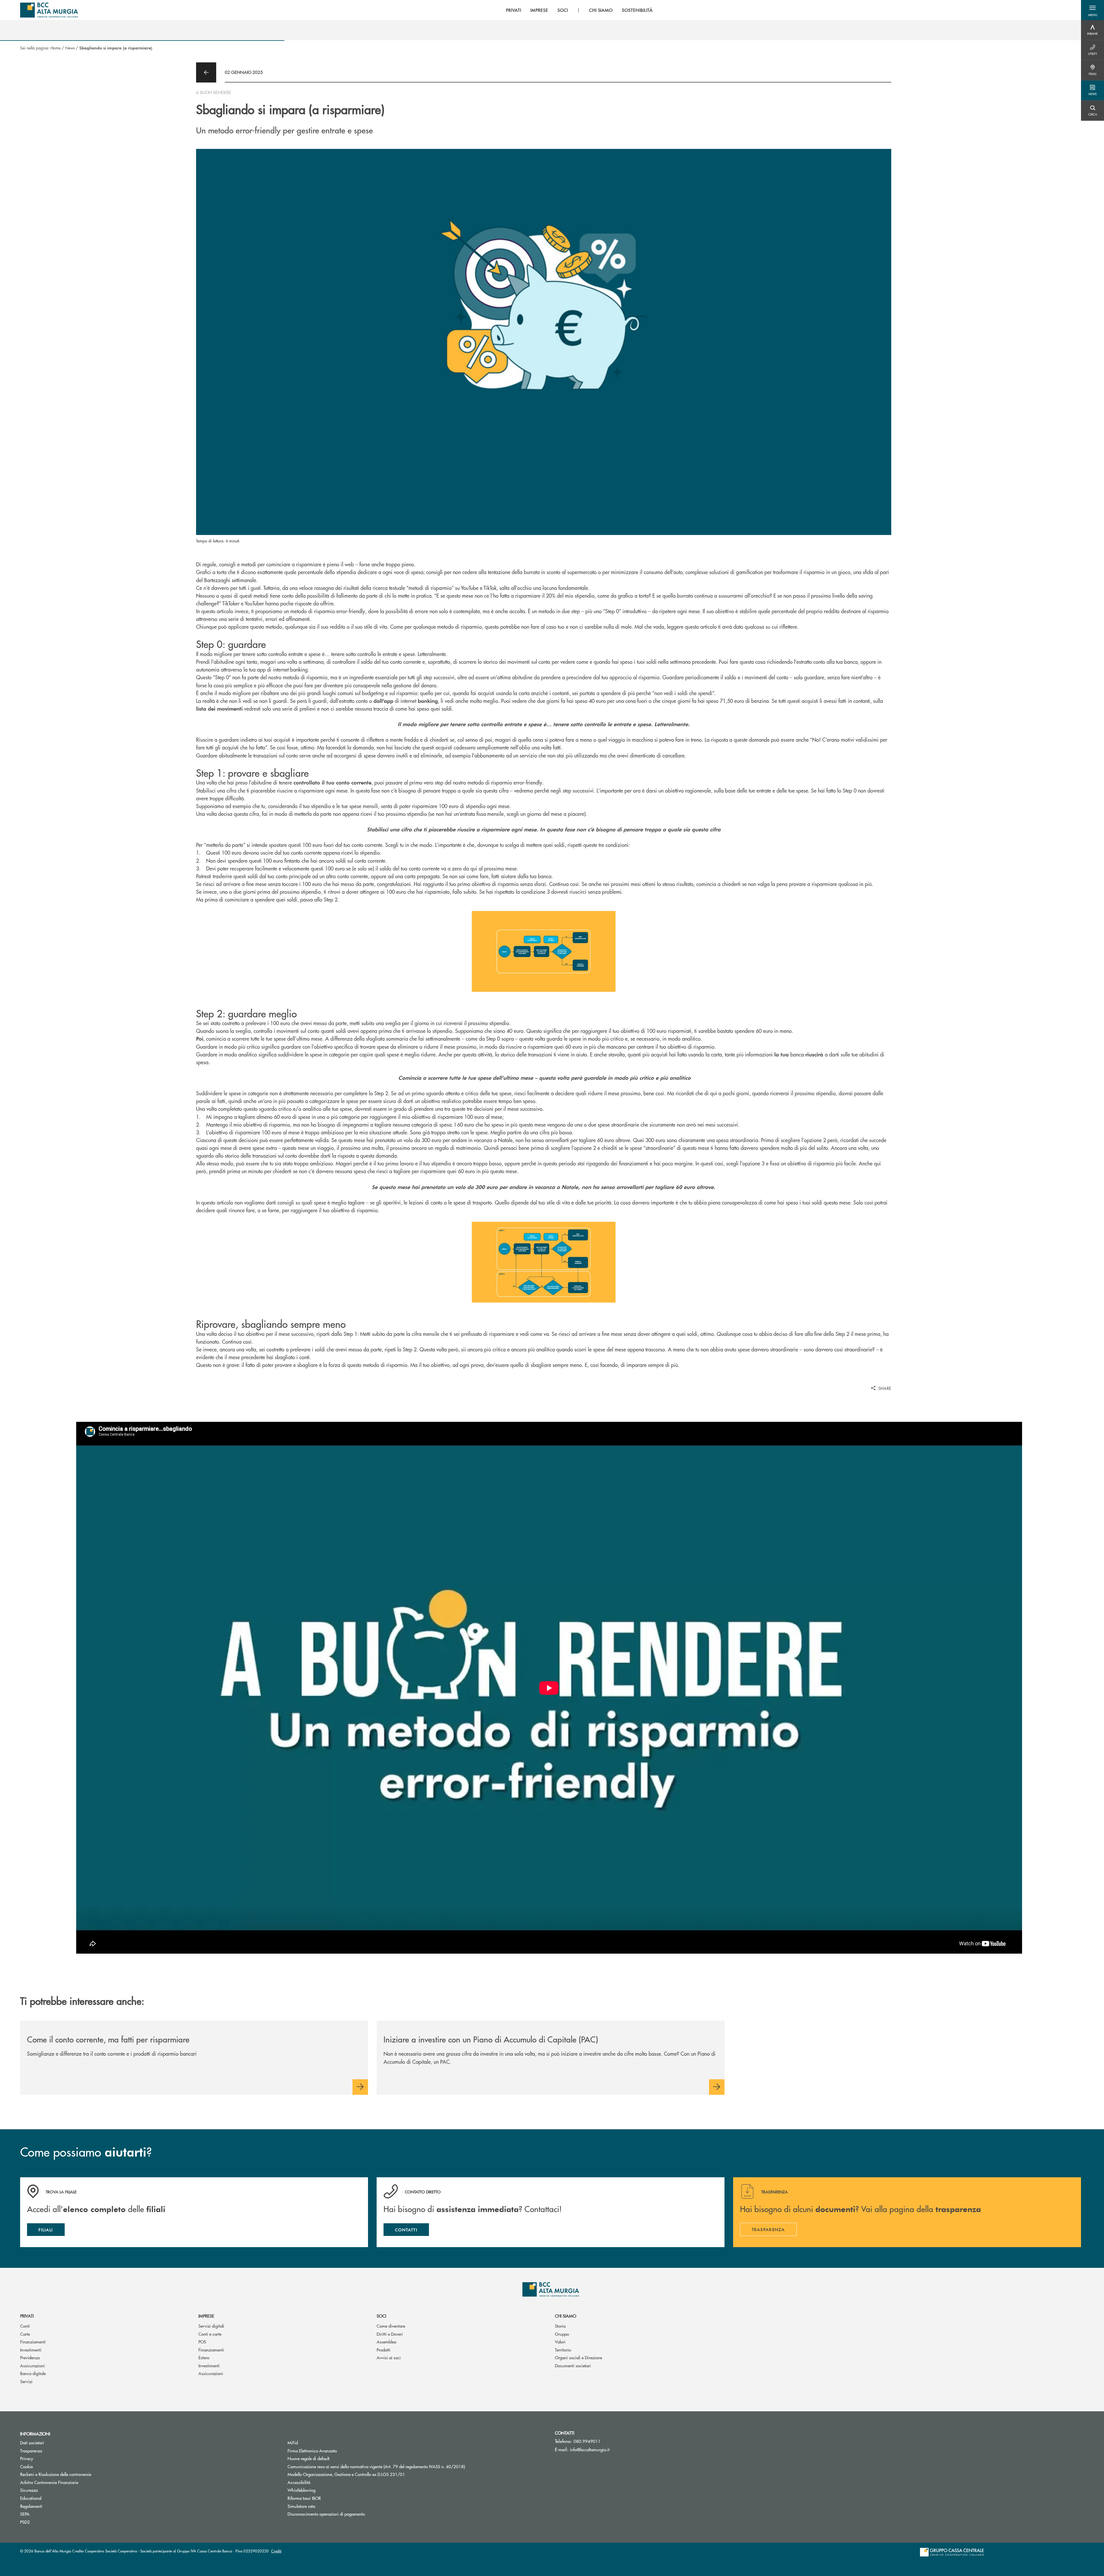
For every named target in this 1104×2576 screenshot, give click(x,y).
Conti (25, 2326)
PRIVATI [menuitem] (514, 10)
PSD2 (25, 2522)
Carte (25, 2334)
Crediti (276, 2551)
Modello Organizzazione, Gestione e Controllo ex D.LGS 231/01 (346, 2474)
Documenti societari (573, 2365)
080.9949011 (587, 2441)
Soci (381, 2316)
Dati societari (32, 2442)
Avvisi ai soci (389, 2357)
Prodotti (384, 2350)
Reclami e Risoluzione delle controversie (56, 2474)
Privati (27, 2316)
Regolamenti (31, 2506)
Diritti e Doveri (390, 2334)
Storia (560, 2326)
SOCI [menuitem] (563, 10)
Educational (31, 2498)
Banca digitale (33, 2373)
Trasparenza (31, 2451)
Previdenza (30, 2357)
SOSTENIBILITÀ (637, 10)
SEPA (25, 2514)
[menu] (579, 10)
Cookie (26, 2466)
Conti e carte (210, 2334)
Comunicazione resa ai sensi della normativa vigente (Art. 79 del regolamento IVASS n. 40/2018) (376, 2466)
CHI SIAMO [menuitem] (601, 10)
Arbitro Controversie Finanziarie (71, 2482)
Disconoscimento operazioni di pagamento (348, 2514)
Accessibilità (299, 2482)
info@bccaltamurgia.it (590, 2449)
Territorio (563, 2350)
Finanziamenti (33, 2342)
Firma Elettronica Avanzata (334, 2451)
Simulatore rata (301, 2506)
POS (202, 2342)
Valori (560, 2342)
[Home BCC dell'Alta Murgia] (49, 10)
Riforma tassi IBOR (304, 2498)
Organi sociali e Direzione (578, 2357)
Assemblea (386, 2342)
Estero (204, 2357)
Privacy (27, 2458)
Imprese (206, 2316)
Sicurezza (29, 2490)
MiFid (293, 2442)
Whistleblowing (301, 2490)
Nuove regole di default (308, 2458)
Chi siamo (566, 2316)
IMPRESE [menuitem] (539, 10)
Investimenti (31, 2350)
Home (56, 48)
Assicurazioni (32, 2365)
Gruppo (562, 2334)
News (70, 48)
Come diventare (391, 2326)
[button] (1092, 10)
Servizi (26, 2381)
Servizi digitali (211, 2326)
